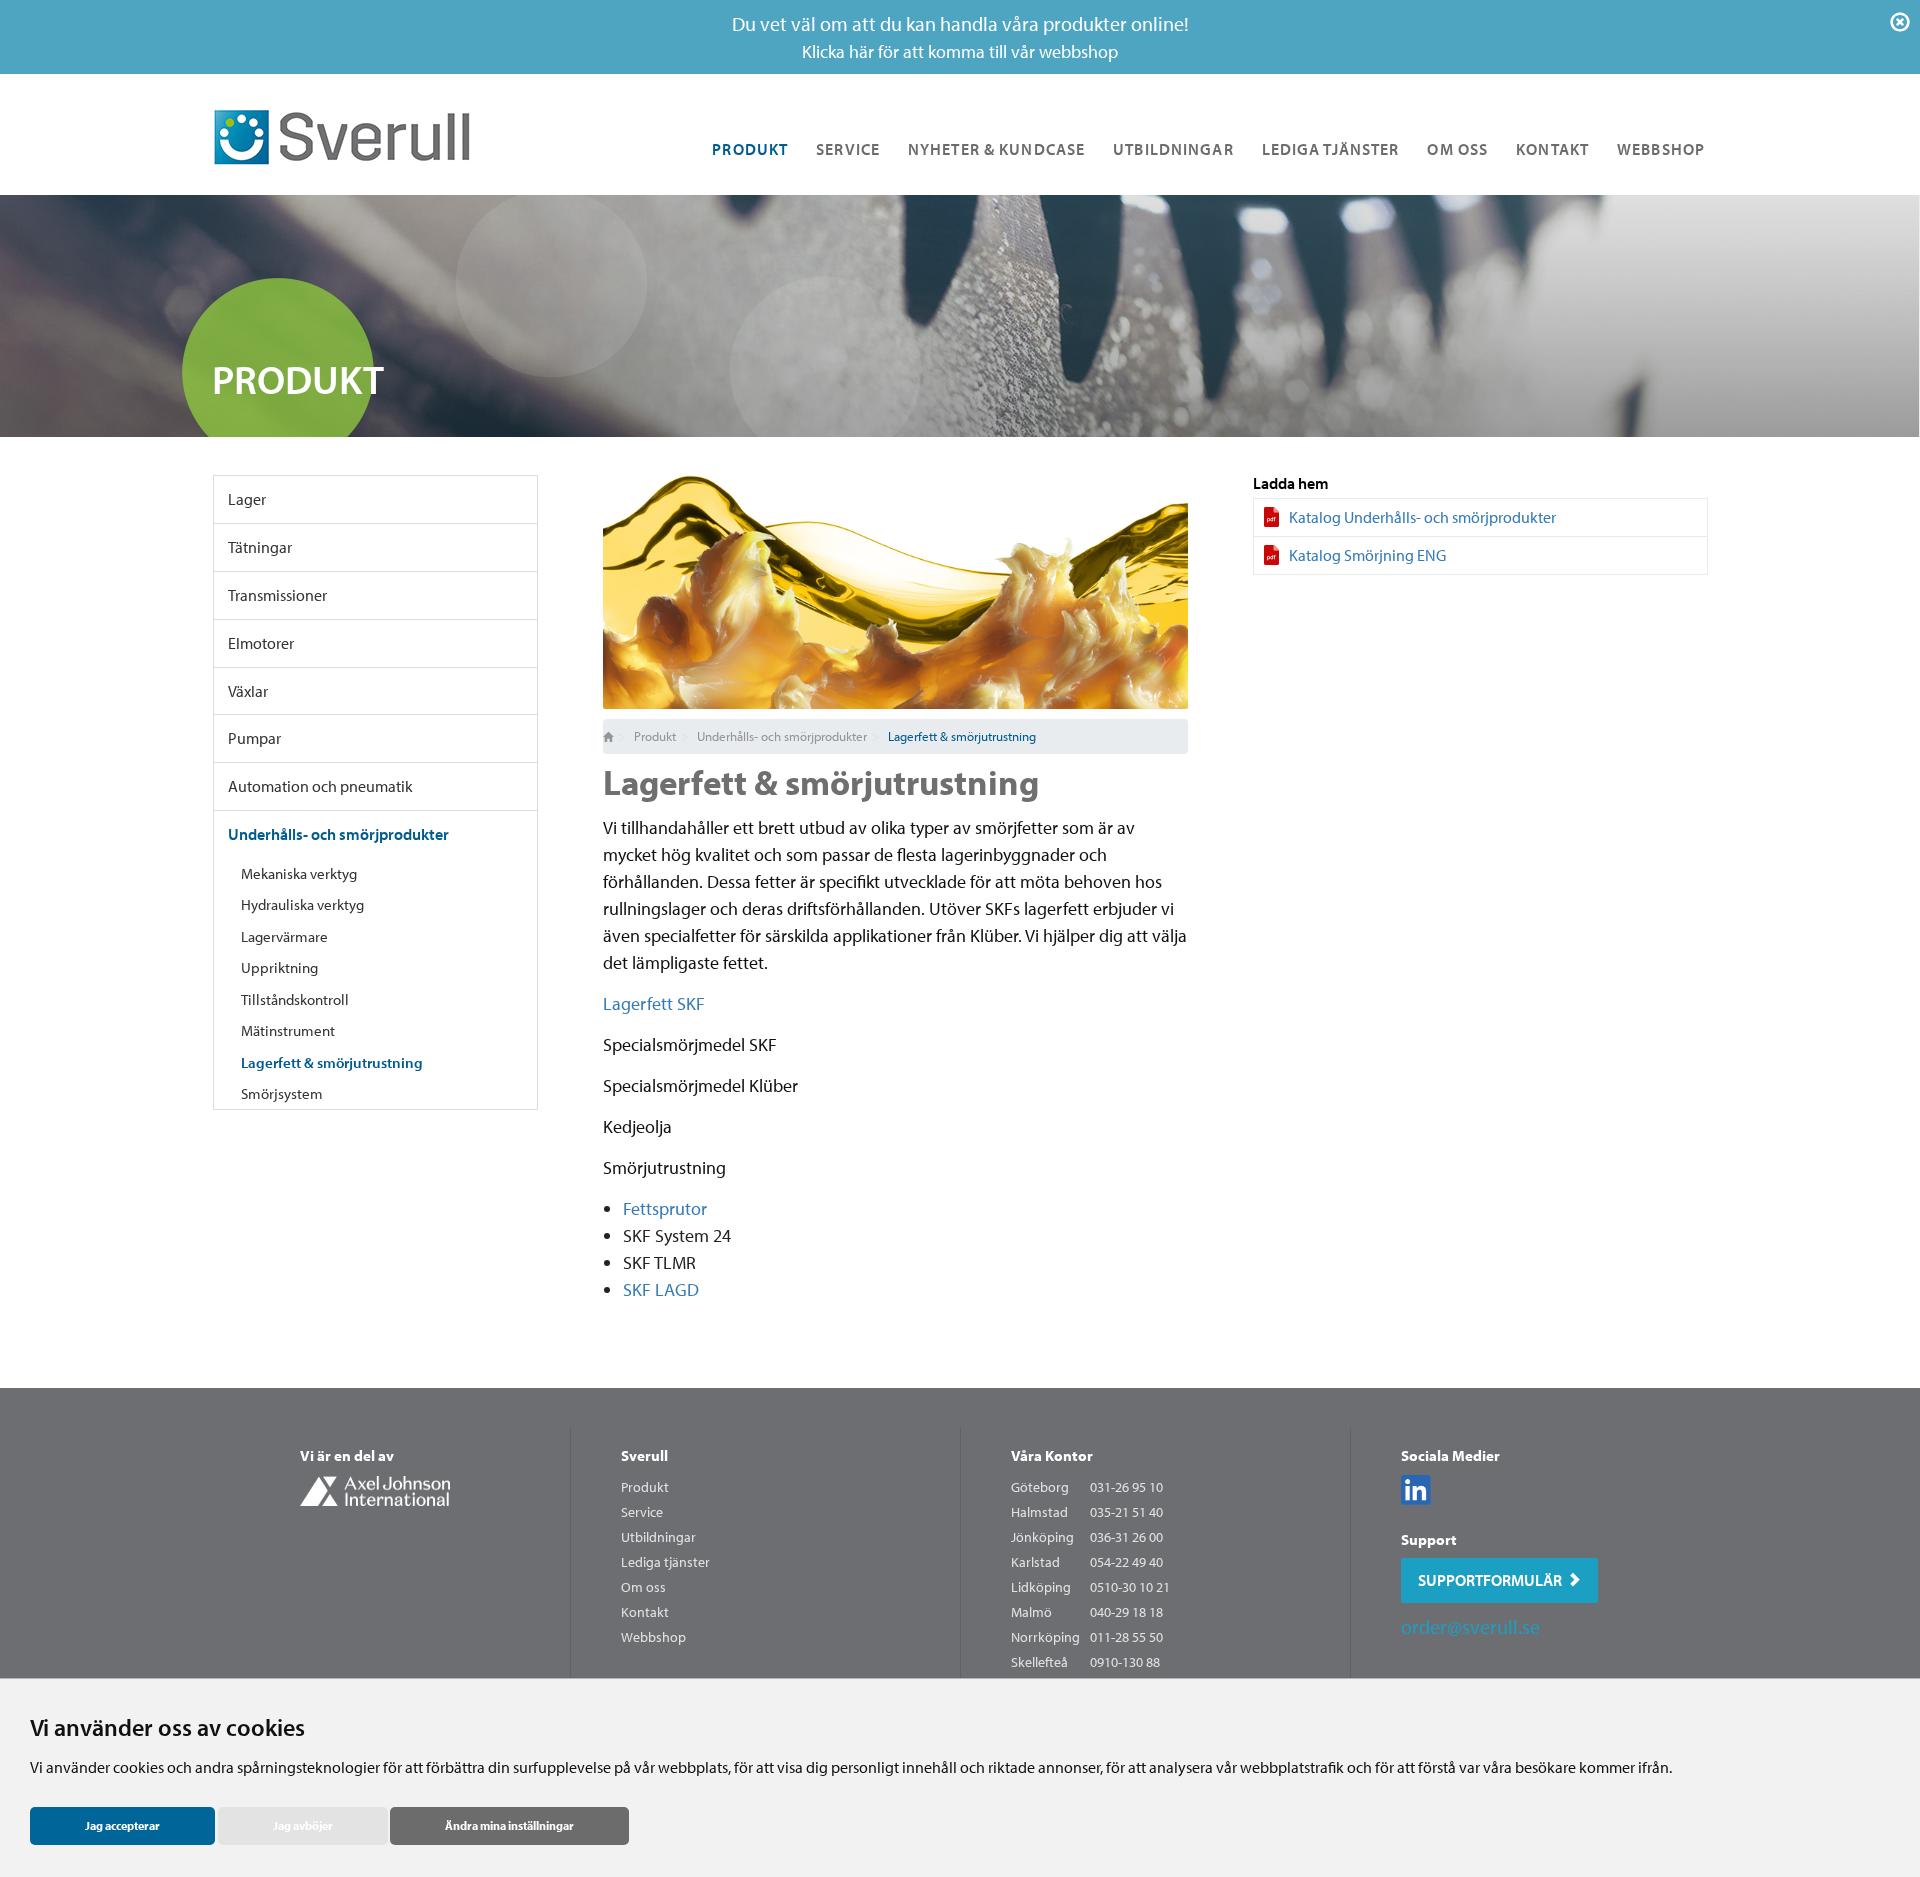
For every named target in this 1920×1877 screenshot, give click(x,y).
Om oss (1457, 149)
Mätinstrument (288, 1030)
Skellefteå (1039, 1662)
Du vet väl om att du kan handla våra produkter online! (960, 37)
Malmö (1031, 1612)
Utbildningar (1173, 149)
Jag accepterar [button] (122, 1825)
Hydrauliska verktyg (302, 904)
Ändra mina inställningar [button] (509, 1825)
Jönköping (1042, 1537)
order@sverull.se (1470, 1626)
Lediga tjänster (1331, 149)
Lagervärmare (284, 936)
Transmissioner (277, 595)
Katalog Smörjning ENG (1367, 555)
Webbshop (1661, 149)
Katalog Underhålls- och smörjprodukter (1422, 517)
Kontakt (1552, 149)
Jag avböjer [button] (303, 1825)
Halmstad (1039, 1512)
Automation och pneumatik (320, 786)
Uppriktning (279, 967)
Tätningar (260, 547)
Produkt (750, 149)
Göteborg (1040, 1487)
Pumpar (254, 738)
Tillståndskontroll (295, 999)
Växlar (248, 691)
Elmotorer (261, 643)
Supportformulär (1490, 1580)
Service (848, 149)
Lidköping (1041, 1587)
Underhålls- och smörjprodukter (338, 834)
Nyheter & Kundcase (996, 149)
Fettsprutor (665, 1208)
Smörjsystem (282, 1093)
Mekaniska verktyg (299, 873)
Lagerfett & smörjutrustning (332, 1062)
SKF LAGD (661, 1289)
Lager (247, 499)
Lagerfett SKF (654, 1003)
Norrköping (1045, 1637)
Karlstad (1035, 1562)
